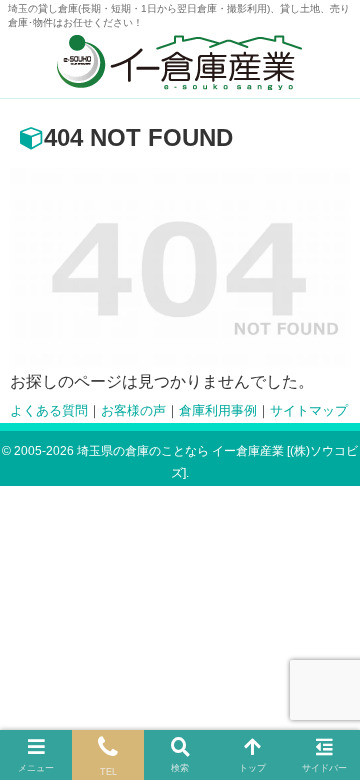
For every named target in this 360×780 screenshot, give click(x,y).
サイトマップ (309, 411)
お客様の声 (133, 411)
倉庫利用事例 (218, 411)
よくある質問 (49, 411)
